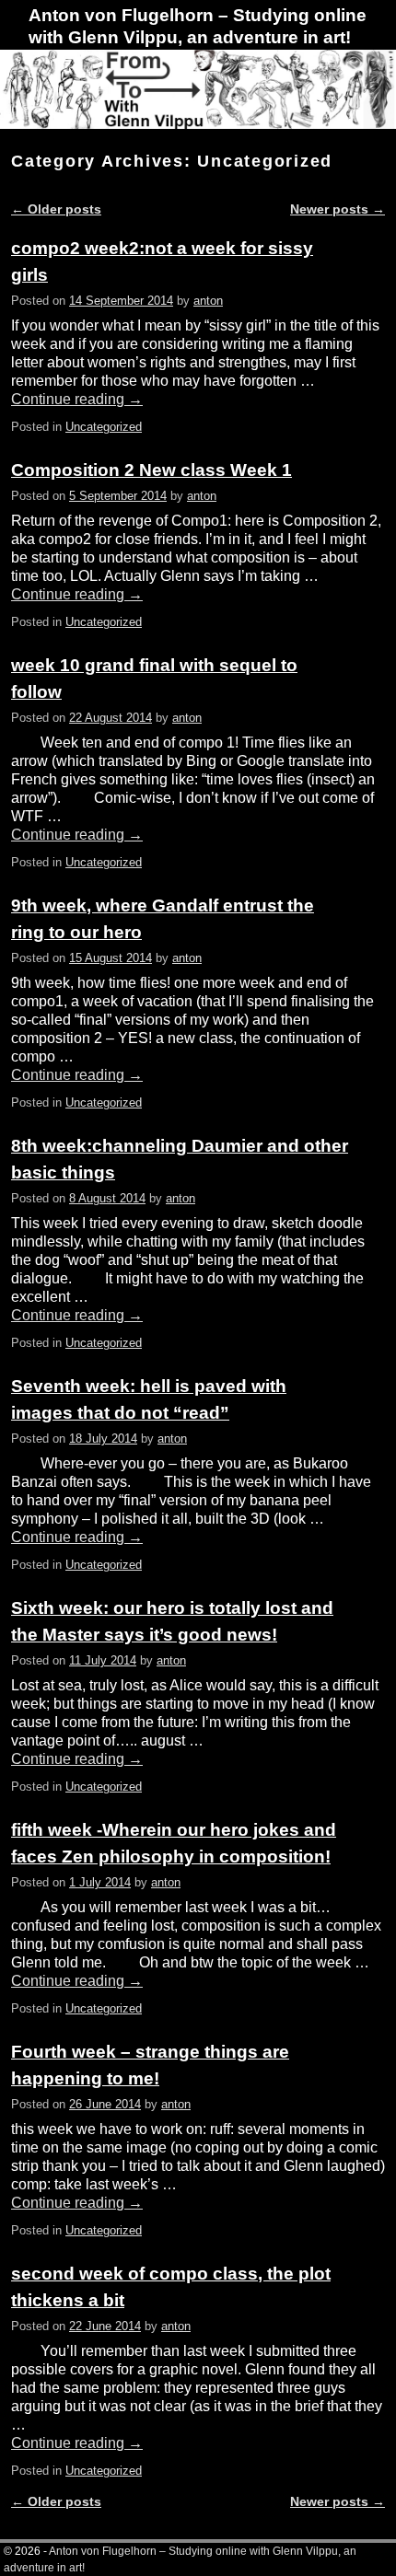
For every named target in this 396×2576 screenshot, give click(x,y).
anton (208, 301)
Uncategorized (104, 427)
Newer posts (338, 209)
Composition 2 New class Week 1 (151, 470)
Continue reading (77, 399)
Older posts (56, 209)
